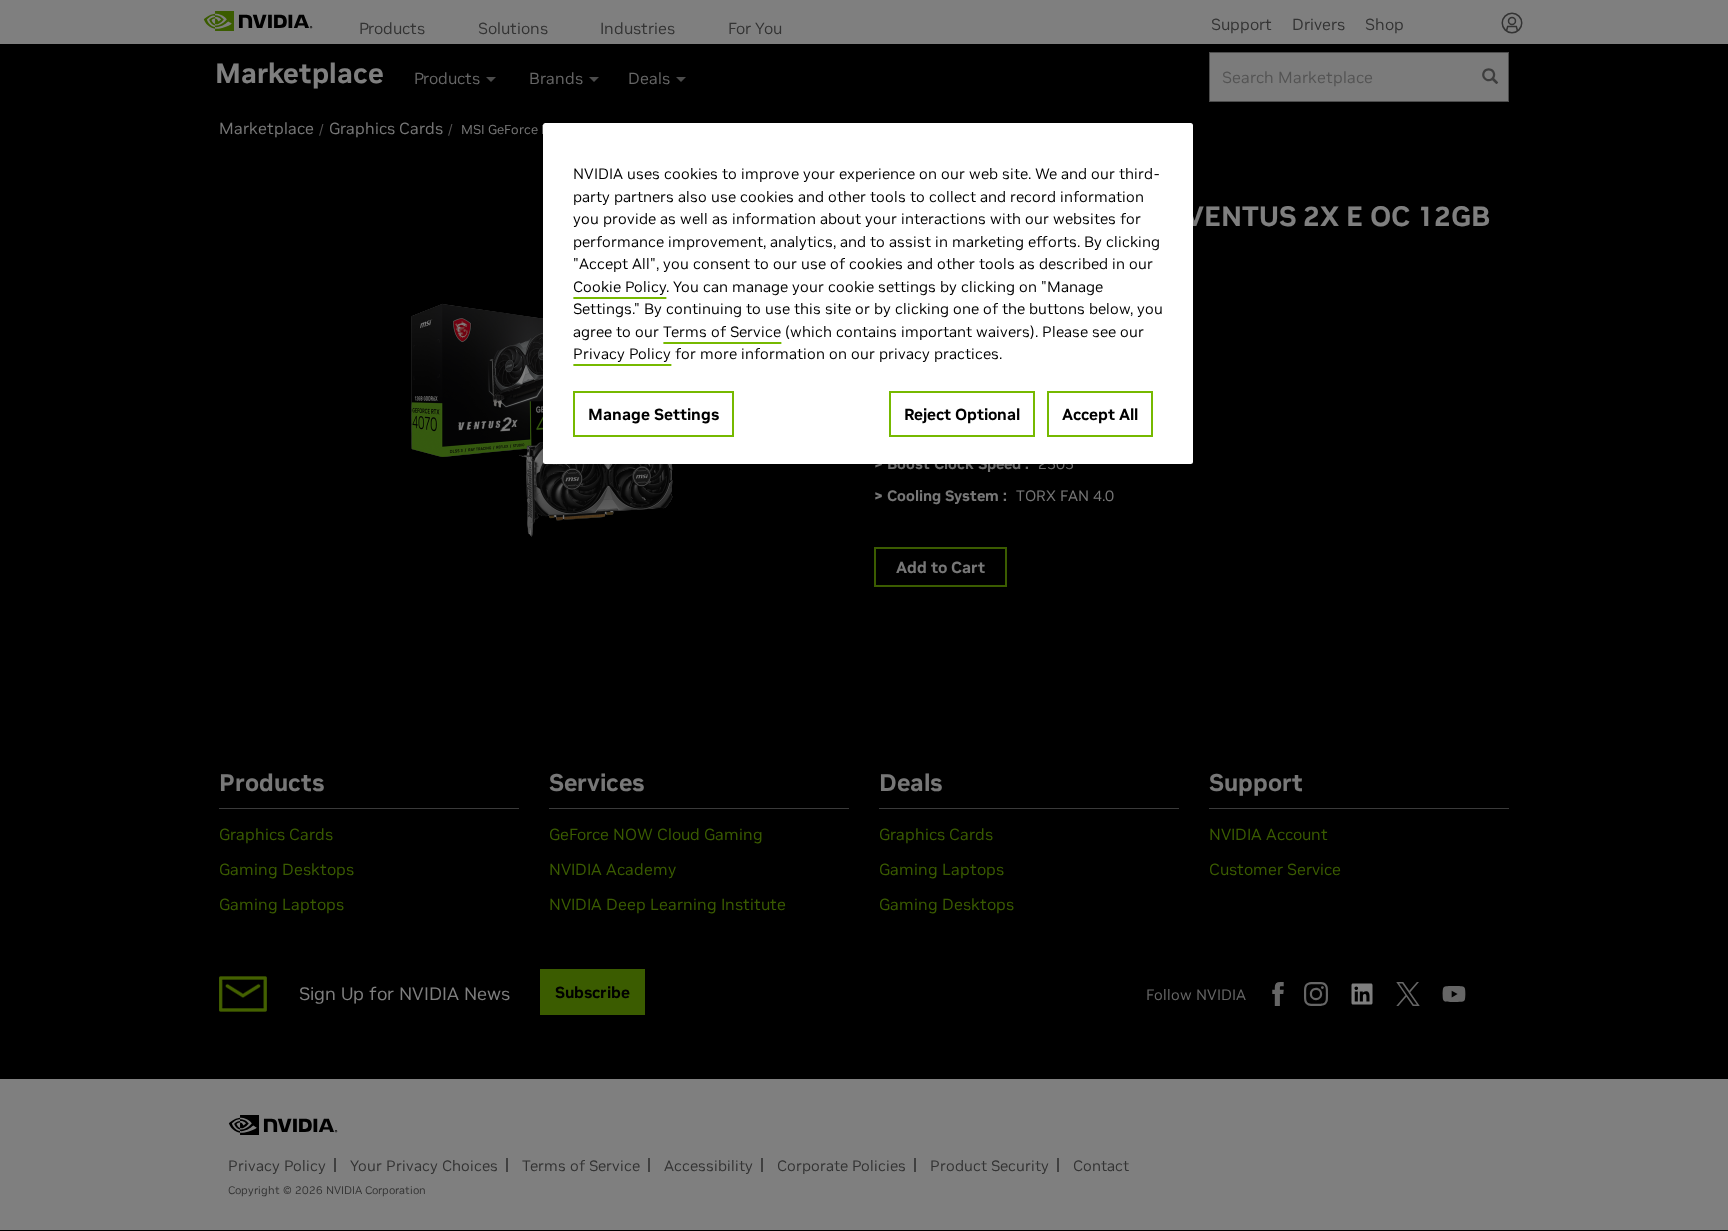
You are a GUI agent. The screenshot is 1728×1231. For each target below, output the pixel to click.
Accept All (1100, 414)
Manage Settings (653, 414)
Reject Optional (962, 414)
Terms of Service (722, 331)
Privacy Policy (622, 353)
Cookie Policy (619, 286)
